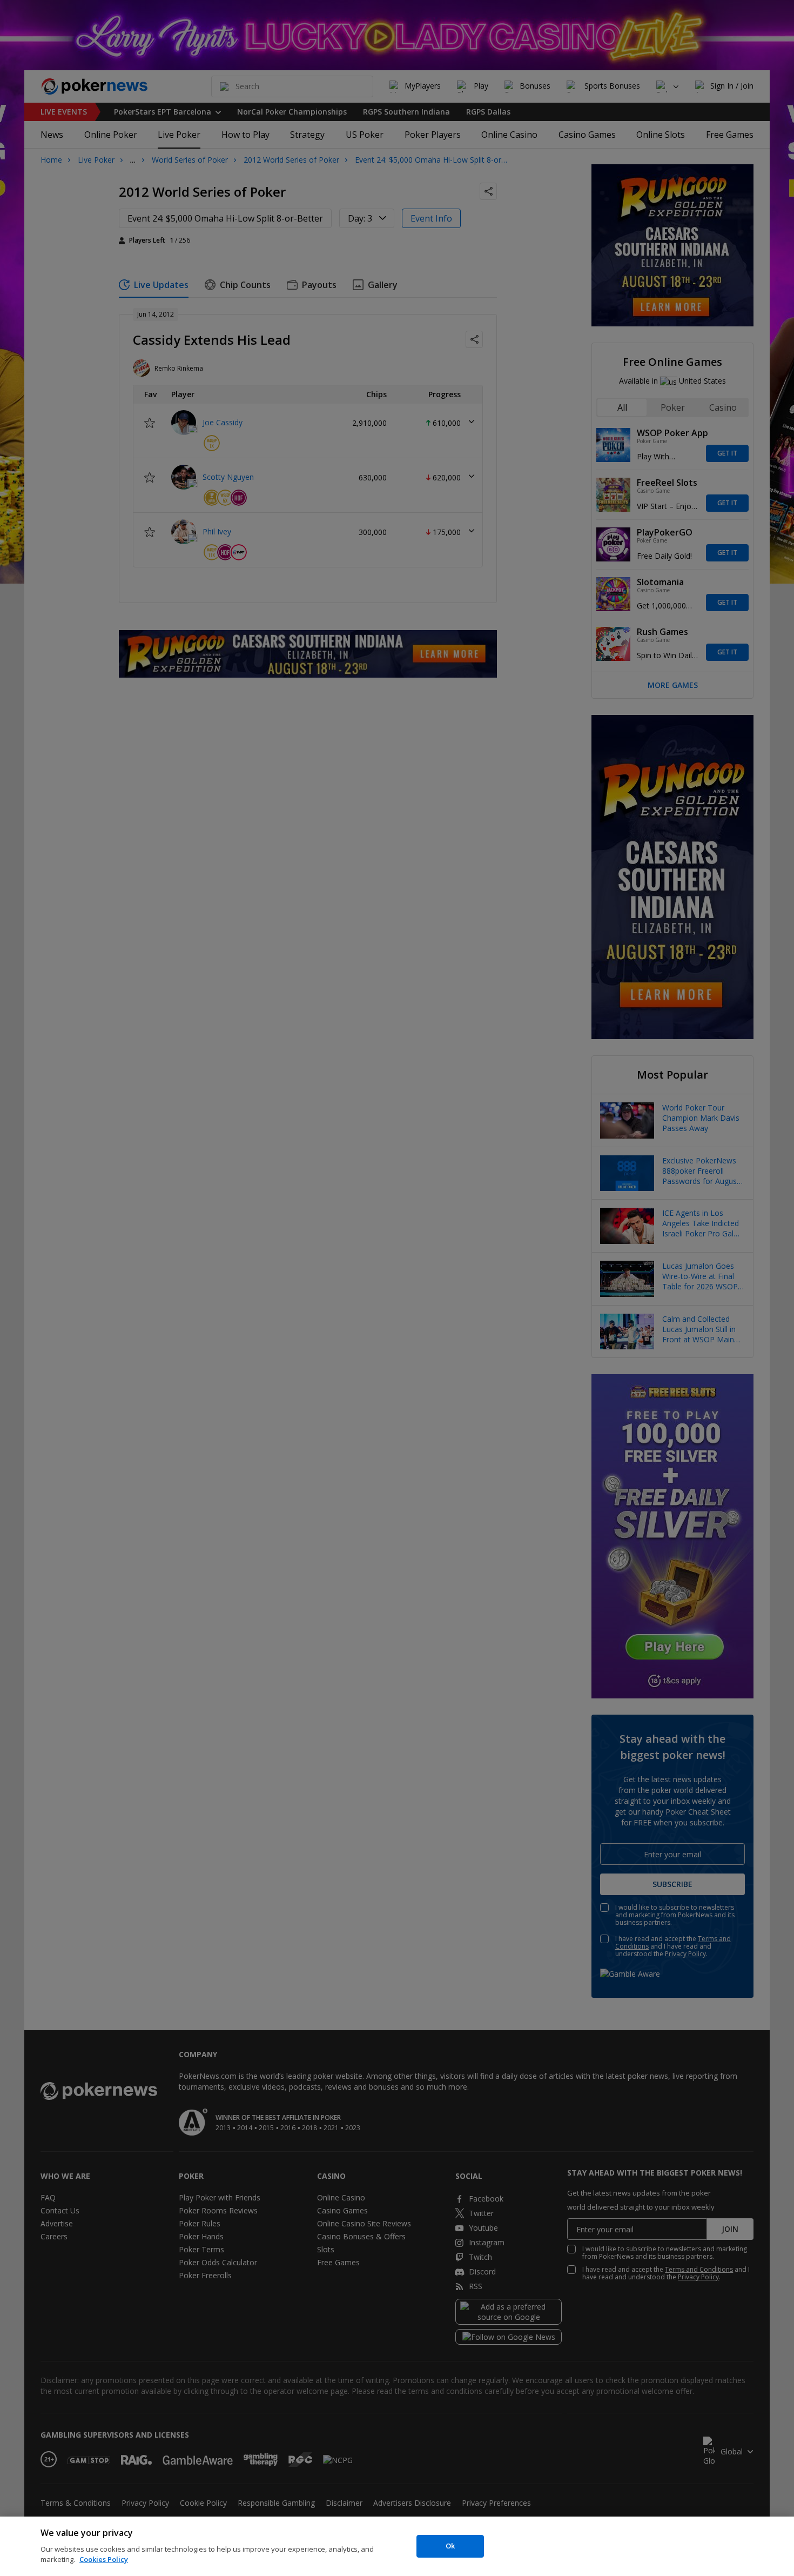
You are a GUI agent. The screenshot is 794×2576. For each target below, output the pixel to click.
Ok (450, 2546)
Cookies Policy (104, 2559)
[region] (397, 2546)
